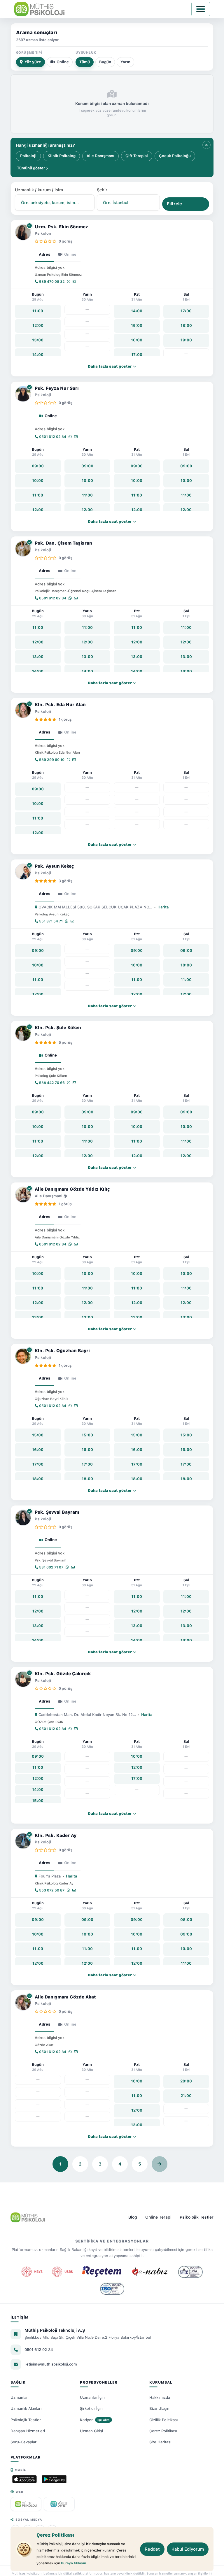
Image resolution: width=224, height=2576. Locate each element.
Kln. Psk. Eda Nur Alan (60, 705)
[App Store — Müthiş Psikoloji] (24, 2479)
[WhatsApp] (69, 282)
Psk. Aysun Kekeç (54, 866)
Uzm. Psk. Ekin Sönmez (61, 227)
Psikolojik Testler (197, 2217)
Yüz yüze (33, 62)
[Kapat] (206, 145)
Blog (133, 2217)
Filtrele (174, 204)
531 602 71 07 (51, 1567)
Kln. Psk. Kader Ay (56, 1836)
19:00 (186, 340)
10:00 (38, 481)
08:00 (186, 1920)
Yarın (125, 62)
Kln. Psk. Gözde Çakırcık (63, 1674)
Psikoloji (28, 156)
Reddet (152, 2549)
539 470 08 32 (51, 282)
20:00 (186, 2081)
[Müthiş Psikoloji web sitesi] (26, 2504)
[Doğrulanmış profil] (29, 226)
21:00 (186, 2096)
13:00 (38, 340)
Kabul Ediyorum (188, 2549)
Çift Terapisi (137, 156)
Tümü (85, 62)
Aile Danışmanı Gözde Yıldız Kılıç (72, 1189)
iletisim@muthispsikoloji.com (51, 2364)
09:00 (38, 466)
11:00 (38, 311)
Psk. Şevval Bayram (57, 1512)
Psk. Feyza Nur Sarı (57, 388)
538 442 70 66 (51, 1083)
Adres (44, 254)
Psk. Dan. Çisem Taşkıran (63, 543)
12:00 (38, 325)
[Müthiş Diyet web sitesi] (59, 2504)
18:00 (186, 325)
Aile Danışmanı (100, 156)
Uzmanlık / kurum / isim (39, 190)
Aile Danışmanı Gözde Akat (65, 1997)
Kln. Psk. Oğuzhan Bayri (62, 1351)
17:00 (137, 355)
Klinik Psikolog (62, 156)
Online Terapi (158, 2217)
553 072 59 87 (51, 1890)
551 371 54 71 (50, 921)
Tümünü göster (32, 168)
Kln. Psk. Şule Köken (58, 1028)
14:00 (38, 355)
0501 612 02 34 (52, 437)
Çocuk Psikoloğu (175, 156)
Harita (163, 907)
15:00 (137, 325)
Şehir (102, 190)
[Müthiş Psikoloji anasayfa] (28, 2217)
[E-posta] (74, 282)
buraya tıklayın (73, 2563)
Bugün (105, 62)
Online (63, 62)
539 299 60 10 (51, 760)
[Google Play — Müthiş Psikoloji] (54, 2479)
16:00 (137, 340)
